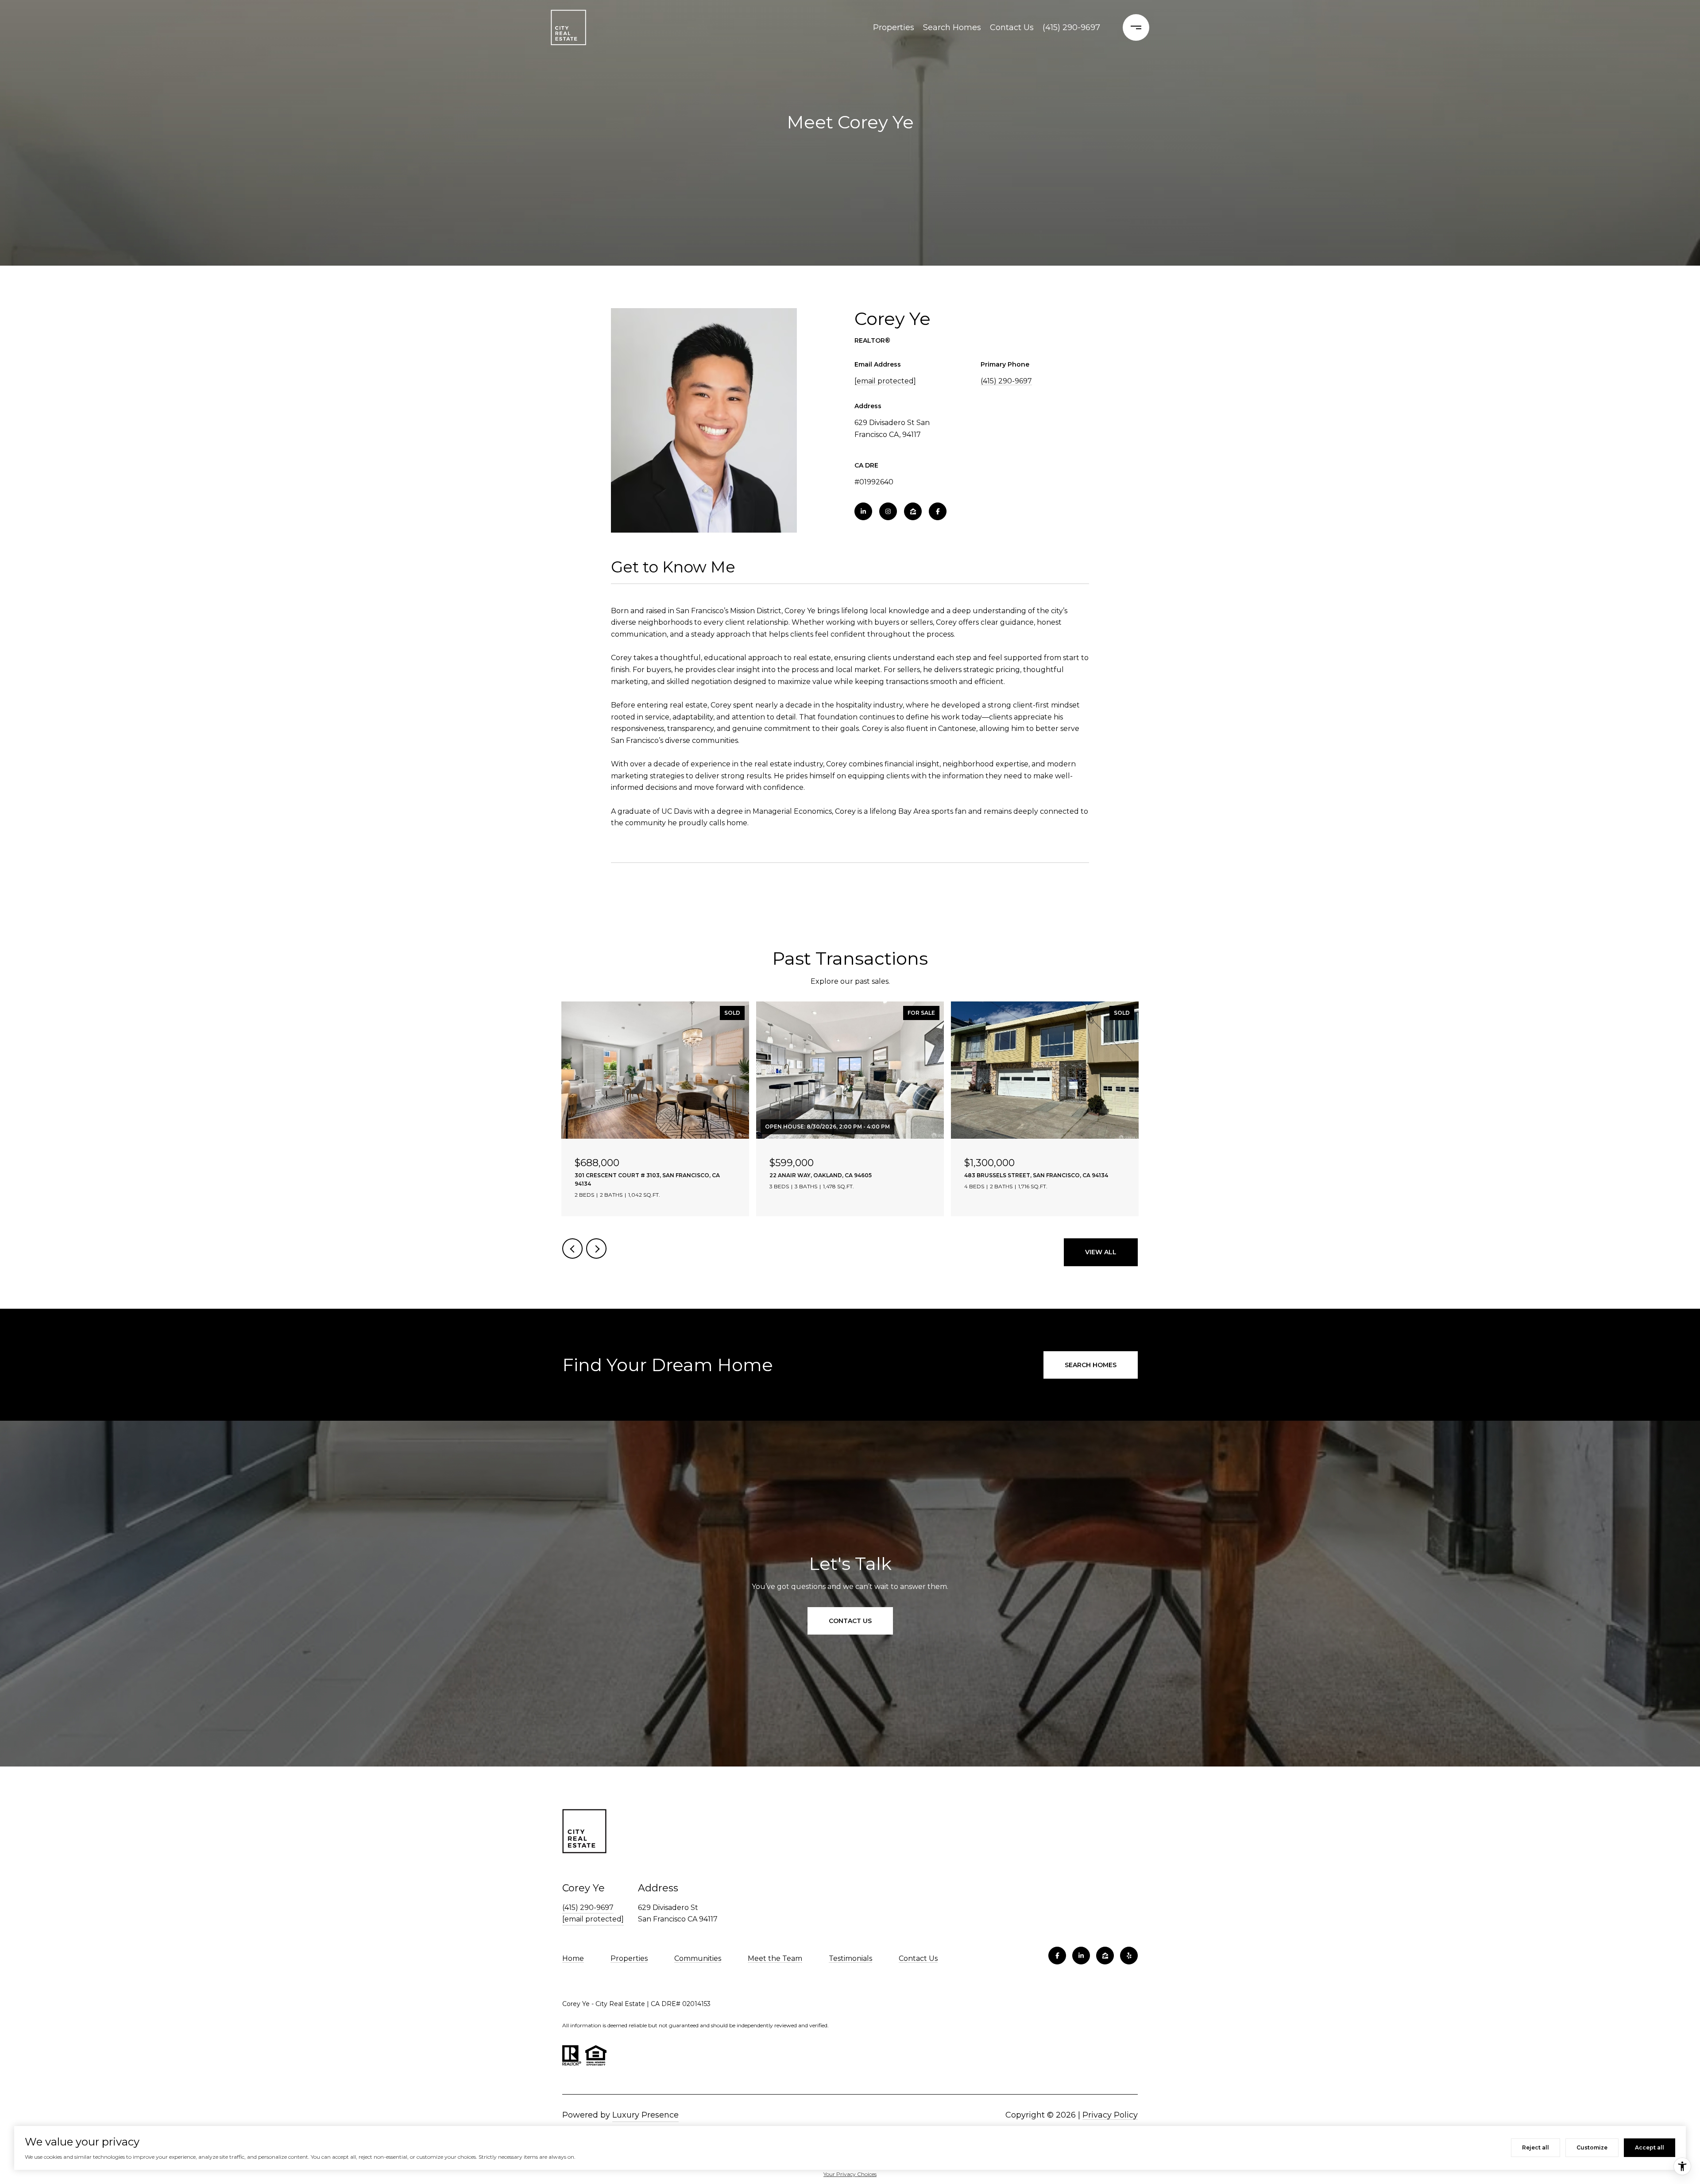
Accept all (1650, 2147)
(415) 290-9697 (1071, 27)
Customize (1592, 2147)
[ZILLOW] (913, 511)
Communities (698, 1958)
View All (1101, 1252)
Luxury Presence (645, 2115)
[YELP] (1129, 1956)
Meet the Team (775, 1958)
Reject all (1536, 2147)
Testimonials (850, 1958)
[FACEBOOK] (938, 511)
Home (573, 1958)
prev (572, 1249)
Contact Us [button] (850, 1621)
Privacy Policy (1110, 2115)
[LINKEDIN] (863, 511)
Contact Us (1012, 27)
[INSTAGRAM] (888, 511)
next (596, 1249)
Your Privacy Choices (850, 2174)
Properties (894, 27)
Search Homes (952, 27)
